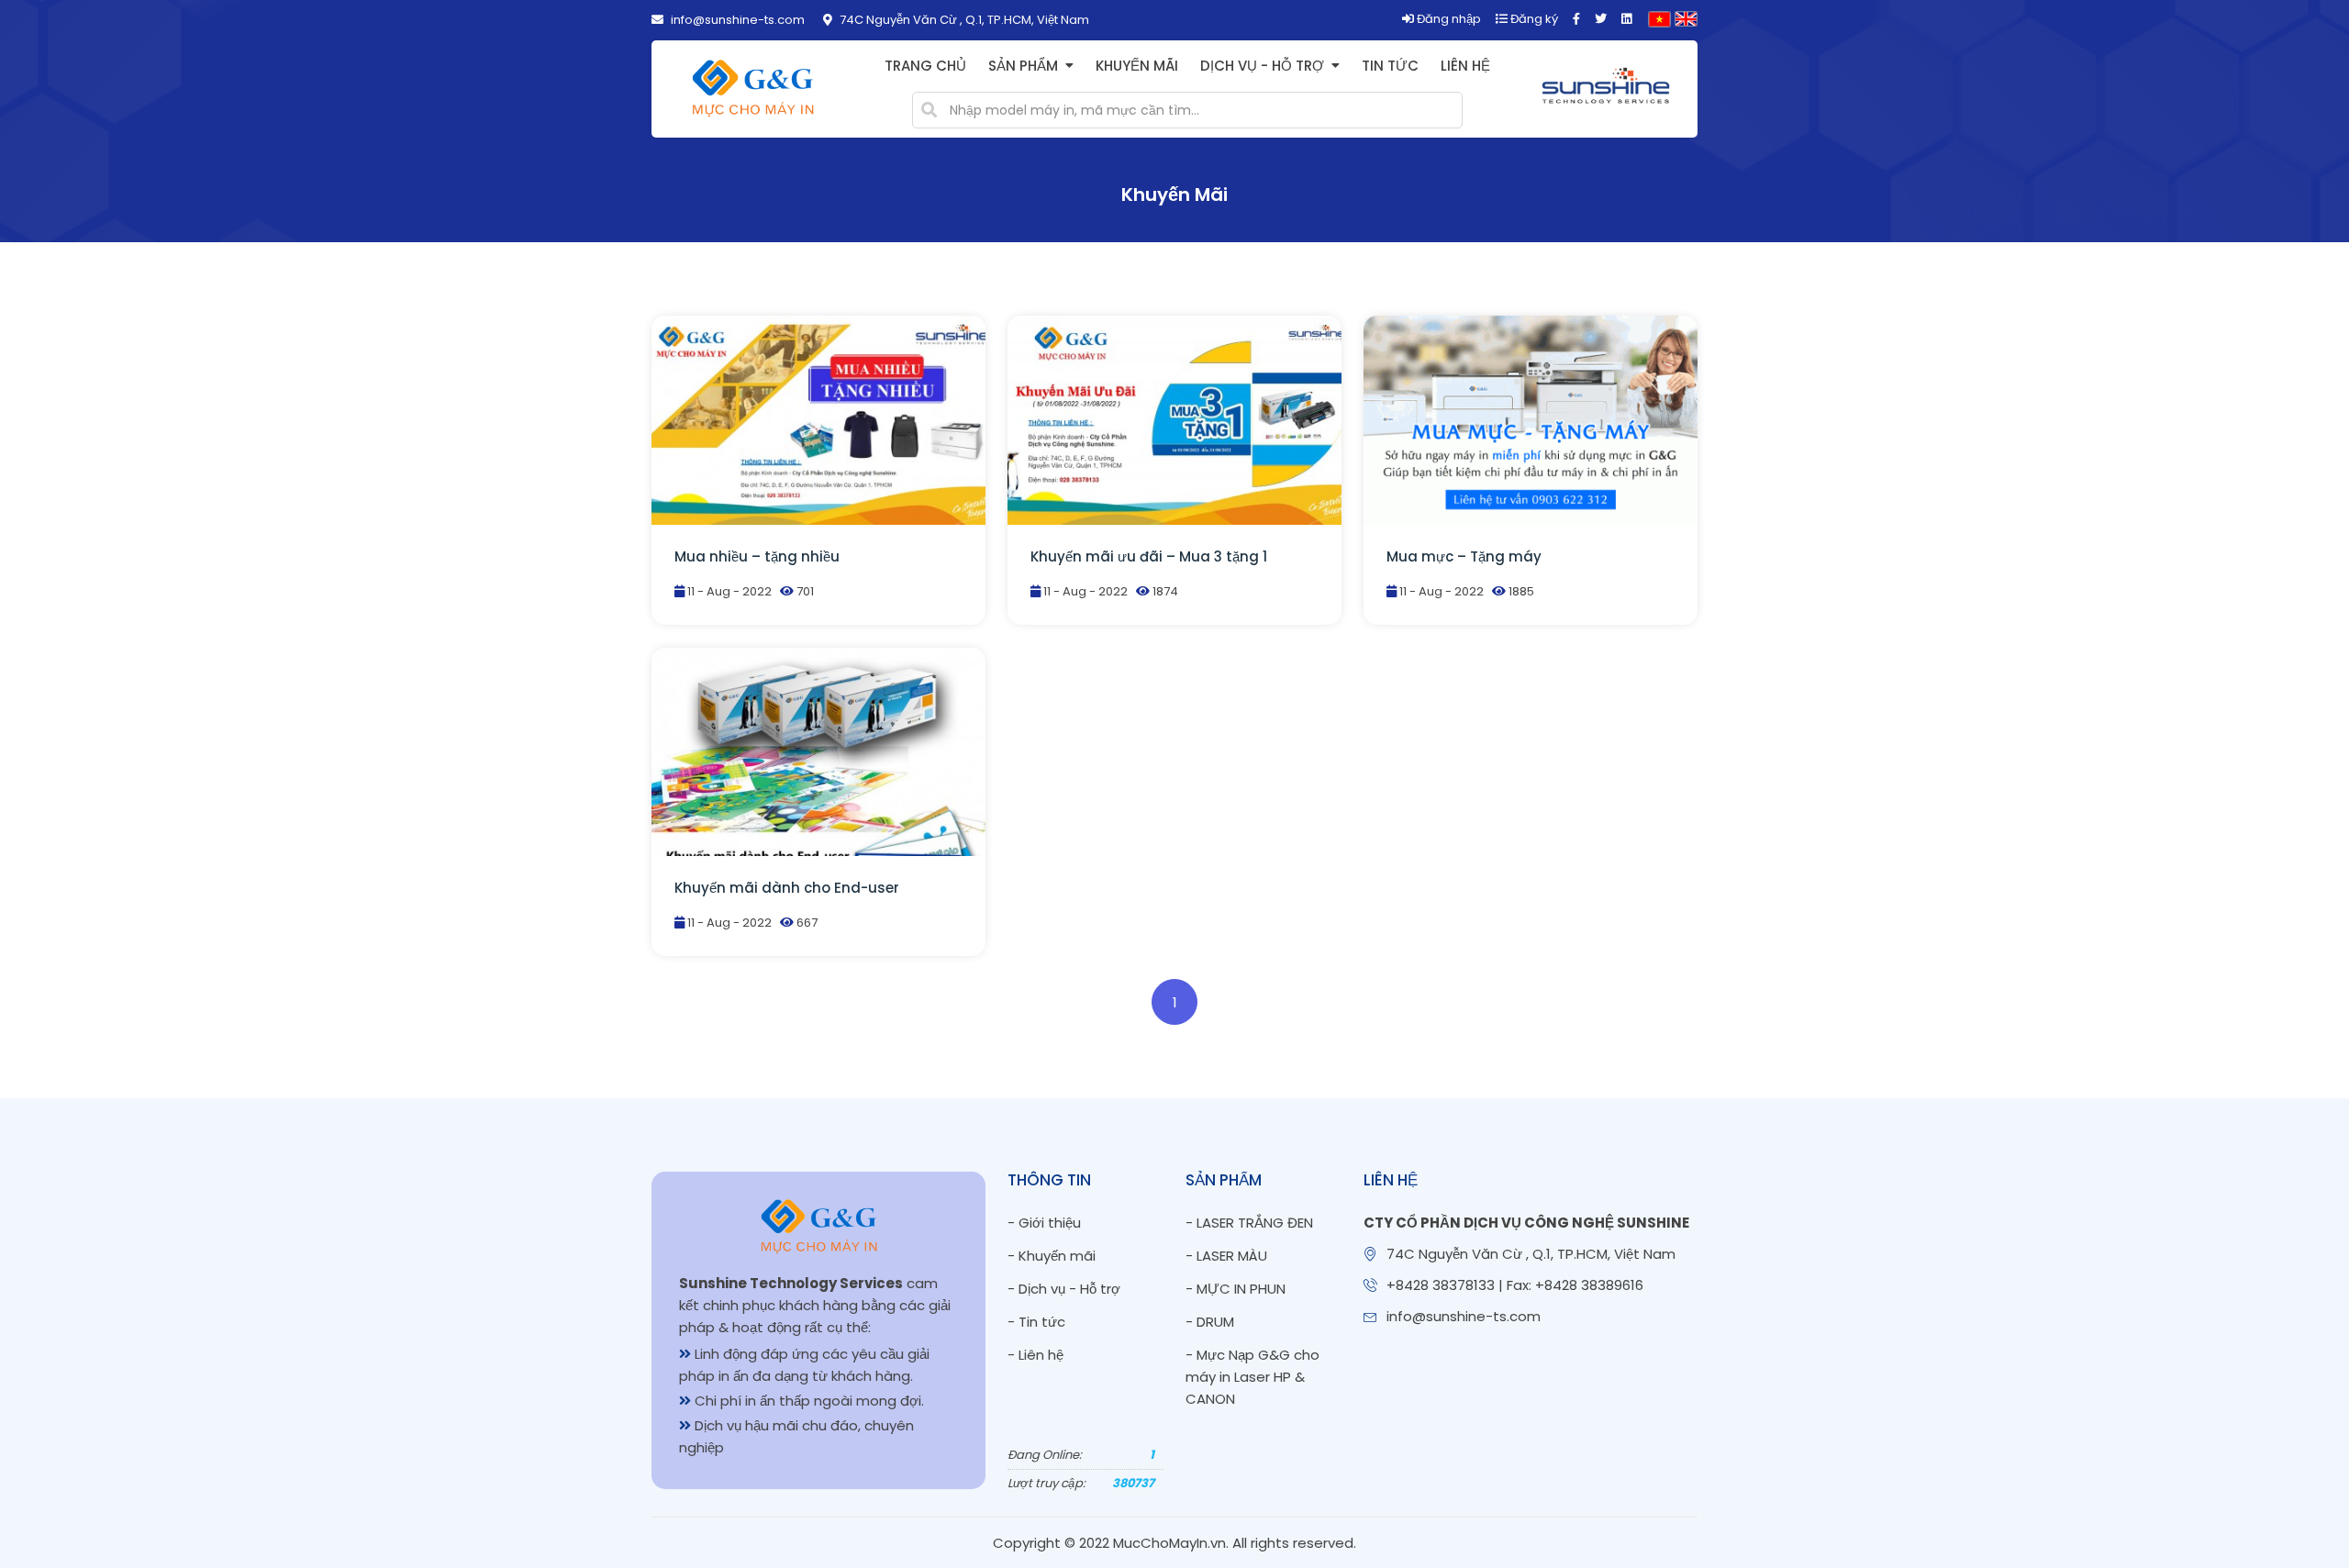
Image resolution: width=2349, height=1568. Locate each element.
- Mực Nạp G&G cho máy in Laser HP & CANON (1252, 1377)
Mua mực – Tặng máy (1464, 556)
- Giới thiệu (1044, 1223)
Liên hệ (1465, 66)
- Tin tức (1036, 1322)
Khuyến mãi (1137, 66)
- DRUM (1210, 1322)
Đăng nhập (1447, 19)
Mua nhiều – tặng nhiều (757, 556)
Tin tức (1390, 66)
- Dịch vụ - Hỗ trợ (1064, 1289)
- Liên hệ (1035, 1355)
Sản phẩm (1023, 66)
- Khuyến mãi (1052, 1256)
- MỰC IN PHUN (1236, 1289)
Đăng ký (1533, 19)
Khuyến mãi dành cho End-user (787, 888)
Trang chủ (925, 66)
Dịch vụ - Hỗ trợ (1262, 66)
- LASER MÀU (1226, 1256)
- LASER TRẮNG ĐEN (1249, 1223)
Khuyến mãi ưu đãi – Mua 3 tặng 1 (1149, 556)
